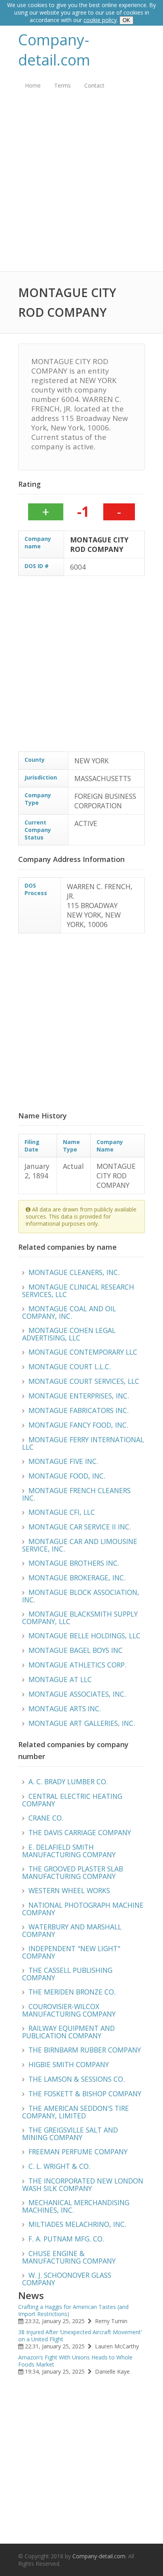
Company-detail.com (54, 50)
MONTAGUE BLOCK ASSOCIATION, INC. (81, 1596)
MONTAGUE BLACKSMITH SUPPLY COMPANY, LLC (80, 1618)
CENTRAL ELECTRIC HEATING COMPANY (72, 1800)
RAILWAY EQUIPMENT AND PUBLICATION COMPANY (68, 2032)
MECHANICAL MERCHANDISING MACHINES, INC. (76, 2206)
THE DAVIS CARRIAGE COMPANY (80, 1832)
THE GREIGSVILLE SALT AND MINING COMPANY (70, 2134)
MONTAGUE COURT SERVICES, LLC (84, 1381)
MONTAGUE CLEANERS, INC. (74, 1272)
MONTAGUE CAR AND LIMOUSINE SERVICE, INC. (80, 1545)
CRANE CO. (46, 1818)
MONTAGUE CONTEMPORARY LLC (83, 1352)
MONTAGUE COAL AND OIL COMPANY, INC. (69, 1312)
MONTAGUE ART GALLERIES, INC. (82, 1723)
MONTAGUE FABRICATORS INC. (79, 1410)
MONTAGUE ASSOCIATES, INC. (77, 1694)
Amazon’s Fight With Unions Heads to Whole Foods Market (75, 2361)
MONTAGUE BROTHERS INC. (74, 1563)
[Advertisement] (81, 187)
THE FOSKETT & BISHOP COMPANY (85, 2094)
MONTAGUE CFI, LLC (62, 1512)
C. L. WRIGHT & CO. (59, 2166)
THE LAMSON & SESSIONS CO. (77, 2079)
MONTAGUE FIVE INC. (63, 1461)
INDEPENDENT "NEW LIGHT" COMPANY (71, 1952)
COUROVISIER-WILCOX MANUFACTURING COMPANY (69, 2010)
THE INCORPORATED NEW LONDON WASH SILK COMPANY (83, 2184)
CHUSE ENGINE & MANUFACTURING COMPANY (69, 2257)
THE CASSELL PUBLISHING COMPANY (67, 1974)
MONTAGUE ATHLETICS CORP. (77, 1665)
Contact (94, 85)
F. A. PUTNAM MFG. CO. (66, 2239)
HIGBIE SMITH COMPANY (69, 2064)
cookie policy (100, 20)
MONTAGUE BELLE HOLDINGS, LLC (84, 1636)
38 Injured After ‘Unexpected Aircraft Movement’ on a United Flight (80, 2336)
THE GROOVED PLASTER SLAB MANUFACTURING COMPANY (73, 1872)
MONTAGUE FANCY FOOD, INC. (78, 1425)
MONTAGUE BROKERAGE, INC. (77, 1578)
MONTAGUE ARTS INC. (65, 1709)
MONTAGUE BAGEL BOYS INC (76, 1650)
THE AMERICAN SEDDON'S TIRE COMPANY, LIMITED (76, 2112)
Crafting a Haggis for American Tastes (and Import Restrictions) (73, 2310)
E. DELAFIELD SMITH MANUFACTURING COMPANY (69, 1851)
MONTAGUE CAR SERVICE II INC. (80, 1527)
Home (33, 85)
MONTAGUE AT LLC (60, 1679)
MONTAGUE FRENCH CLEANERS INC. (76, 1494)
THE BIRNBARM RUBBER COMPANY (85, 2050)
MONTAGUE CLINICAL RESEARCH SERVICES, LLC (78, 1291)
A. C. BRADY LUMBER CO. (68, 1782)
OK (126, 20)
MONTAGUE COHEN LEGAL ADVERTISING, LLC (69, 1334)
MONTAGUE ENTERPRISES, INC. (79, 1396)
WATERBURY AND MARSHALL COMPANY (72, 1930)
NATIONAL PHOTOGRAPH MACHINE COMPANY (83, 1909)
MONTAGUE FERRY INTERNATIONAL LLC (83, 1443)
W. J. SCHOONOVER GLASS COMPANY (67, 2279)
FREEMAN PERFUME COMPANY (78, 2152)
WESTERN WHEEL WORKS (69, 1890)
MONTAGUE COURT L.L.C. (70, 1367)
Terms (63, 85)
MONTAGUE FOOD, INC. (67, 1476)
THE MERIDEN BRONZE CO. (72, 1992)
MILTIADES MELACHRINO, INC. (77, 2224)
